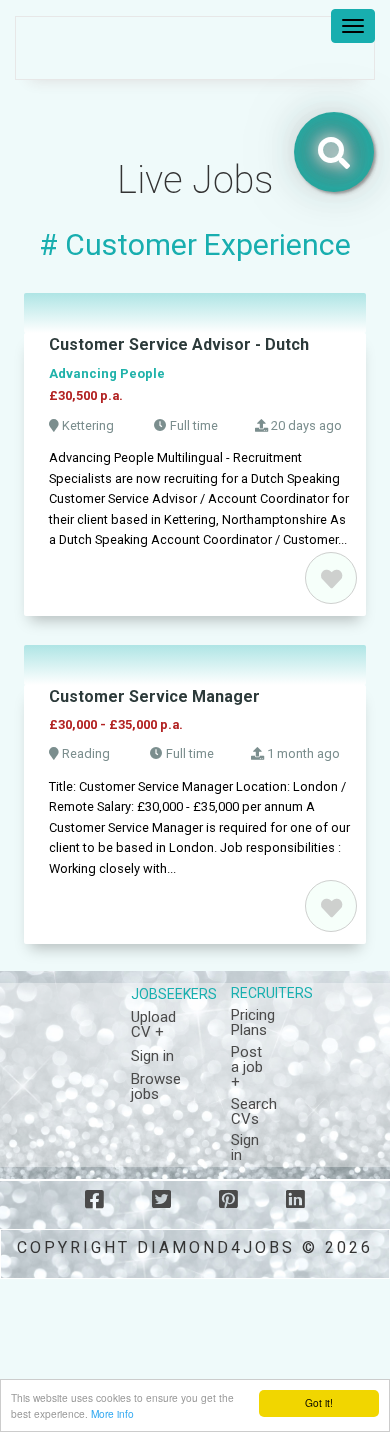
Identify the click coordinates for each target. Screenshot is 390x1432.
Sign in (152, 1056)
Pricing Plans (253, 1022)
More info (112, 1413)
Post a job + (247, 1067)
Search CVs (254, 1111)
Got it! (319, 1402)
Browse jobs (156, 1086)
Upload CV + (153, 1024)
